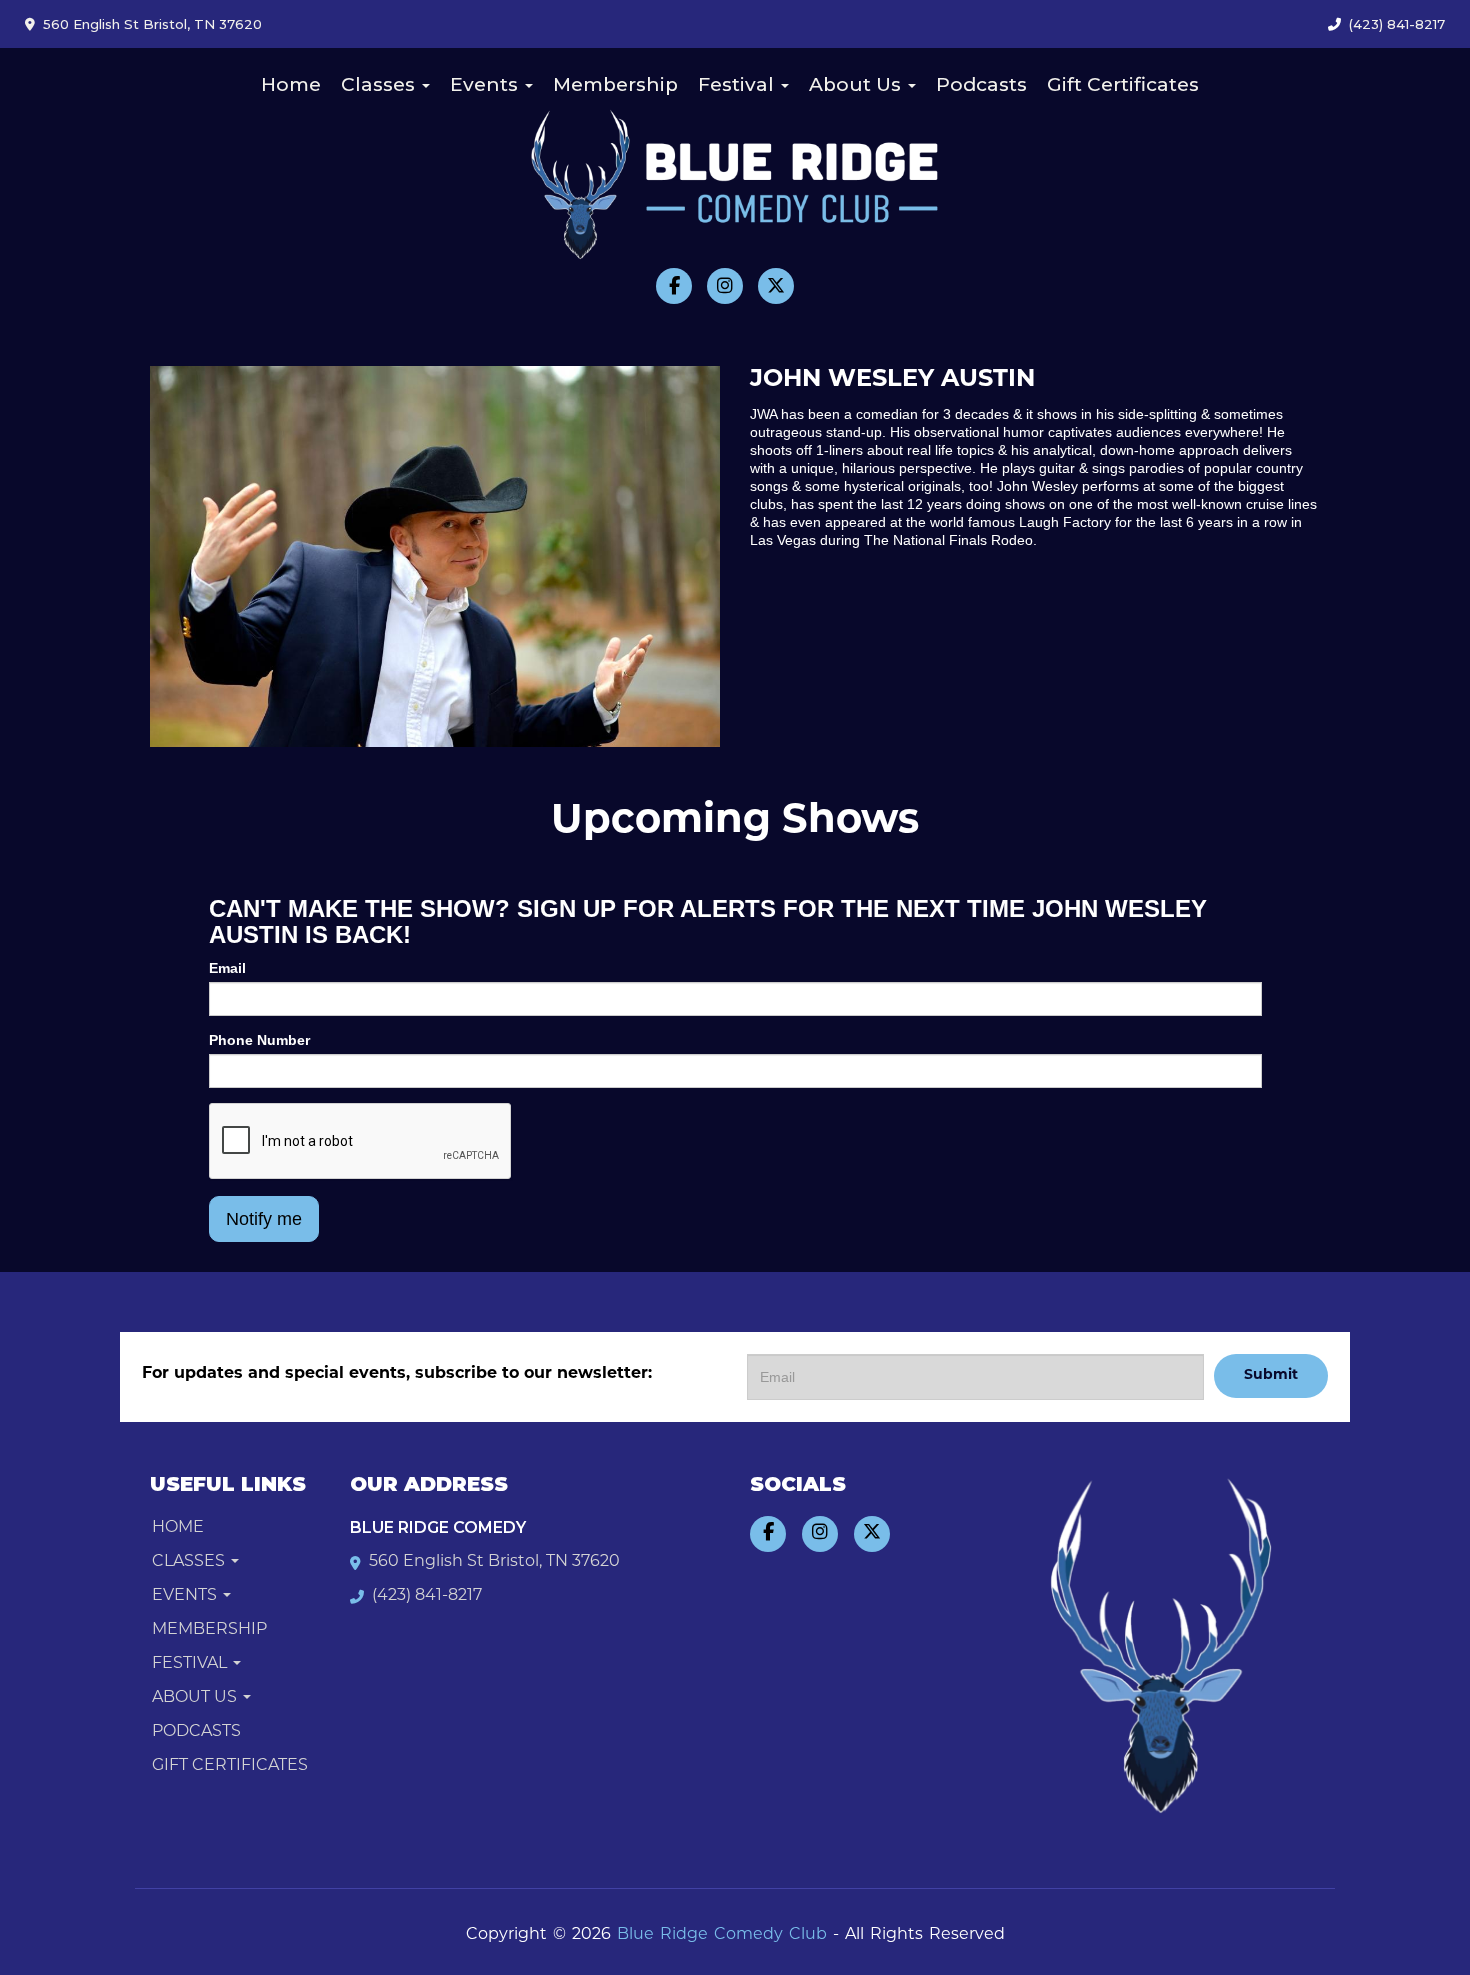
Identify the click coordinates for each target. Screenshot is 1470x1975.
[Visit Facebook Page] (674, 286)
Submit (1271, 1375)
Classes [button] (380, 84)
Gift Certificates (1123, 84)
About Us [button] (857, 84)
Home (291, 84)
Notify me (264, 1219)
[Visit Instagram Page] (725, 286)
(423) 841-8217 (1397, 24)
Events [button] (486, 84)
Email (227, 968)
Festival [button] (738, 84)
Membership (615, 84)
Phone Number (259, 1040)
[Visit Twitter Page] (776, 286)
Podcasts (981, 84)
